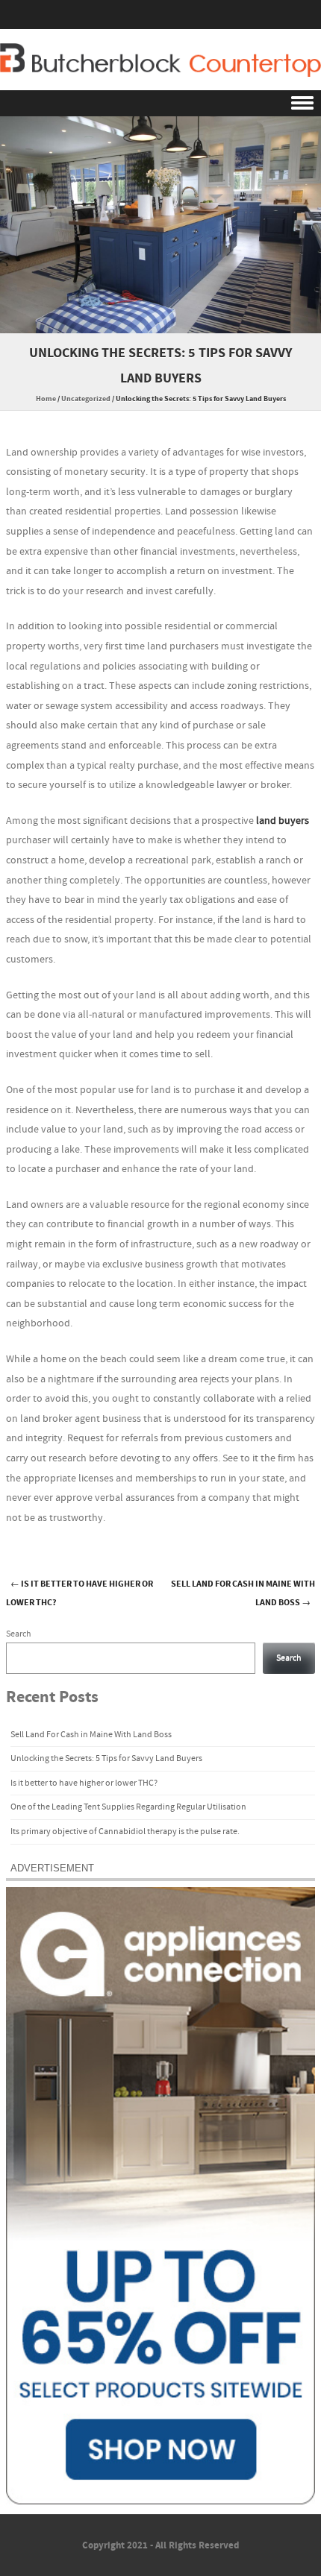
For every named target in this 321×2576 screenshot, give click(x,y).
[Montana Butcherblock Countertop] (160, 60)
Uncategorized (86, 399)
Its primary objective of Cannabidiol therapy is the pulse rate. (125, 1832)
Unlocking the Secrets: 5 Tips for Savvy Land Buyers (106, 1758)
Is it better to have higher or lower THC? (84, 1783)
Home (46, 399)
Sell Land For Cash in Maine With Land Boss (91, 1735)
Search (19, 1634)
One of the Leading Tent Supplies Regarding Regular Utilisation (128, 1807)
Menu (160, 103)
